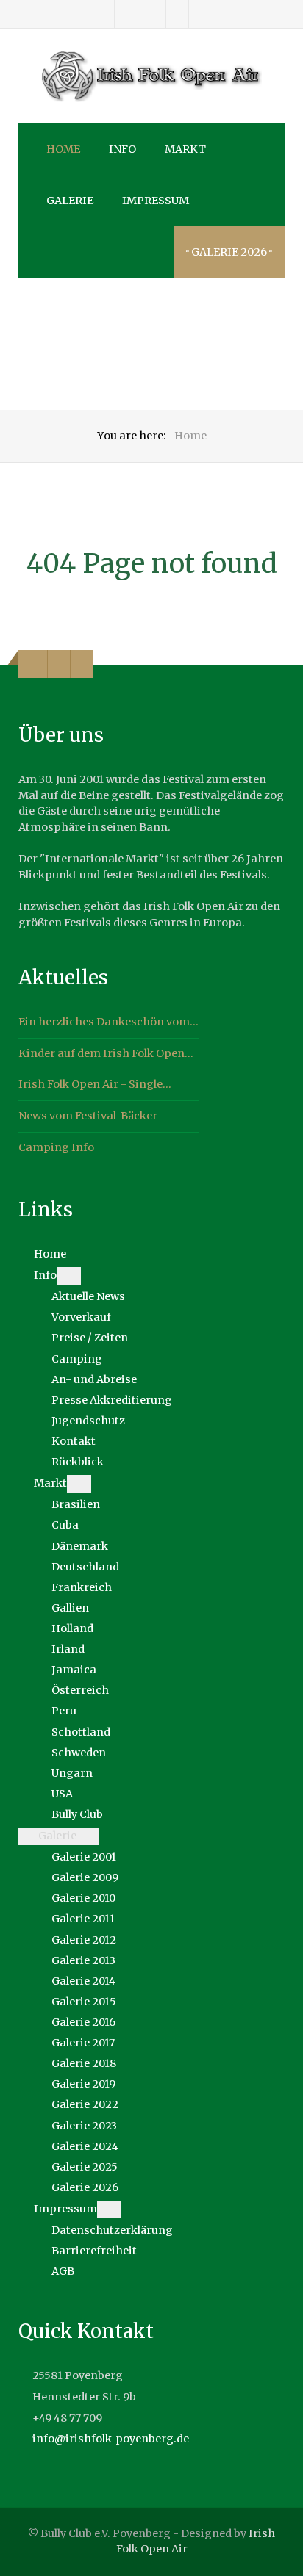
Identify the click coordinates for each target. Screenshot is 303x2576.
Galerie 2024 (85, 2146)
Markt (50, 1483)
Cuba (65, 1525)
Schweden (79, 1753)
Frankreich (82, 1587)
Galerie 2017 (83, 2043)
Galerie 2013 (83, 1960)
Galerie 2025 (85, 2167)
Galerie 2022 (85, 2104)
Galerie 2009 (85, 1877)
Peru (64, 1711)
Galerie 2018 (84, 2063)
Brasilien (76, 1504)
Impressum (65, 2209)
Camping (77, 1359)
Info (45, 1275)
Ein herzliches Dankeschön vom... (108, 1022)
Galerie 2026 (85, 2187)
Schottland (81, 1732)
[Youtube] (177, 14)
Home (50, 1254)
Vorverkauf (81, 1317)
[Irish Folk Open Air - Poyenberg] (151, 76)
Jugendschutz (88, 1421)
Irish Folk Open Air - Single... (95, 1084)
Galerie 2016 (83, 2022)
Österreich (80, 1690)
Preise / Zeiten (90, 1338)
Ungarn (72, 1773)
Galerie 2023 (84, 2126)
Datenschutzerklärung (112, 2230)
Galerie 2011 (83, 1919)
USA (62, 1794)
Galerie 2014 (83, 1981)
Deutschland (85, 1567)
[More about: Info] (69, 1276)
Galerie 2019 (83, 2084)
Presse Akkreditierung (112, 1400)
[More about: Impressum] (109, 2209)
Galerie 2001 (84, 1857)
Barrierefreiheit (94, 2251)
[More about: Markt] (79, 1484)
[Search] (49, 252)
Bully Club (77, 1814)
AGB (63, 2271)
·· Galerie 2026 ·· (229, 252)
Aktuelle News (88, 1296)
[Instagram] (154, 14)
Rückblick (78, 1462)
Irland (68, 1649)
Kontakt (74, 1441)
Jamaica (74, 1670)
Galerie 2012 (84, 1940)
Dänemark (80, 1546)
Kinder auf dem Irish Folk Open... (106, 1053)
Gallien (70, 1608)
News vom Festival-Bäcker (88, 1116)
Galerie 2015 (84, 2002)
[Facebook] (129, 14)
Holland (72, 1628)
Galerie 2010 (83, 1898)
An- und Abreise (94, 1379)
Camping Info (56, 1147)
